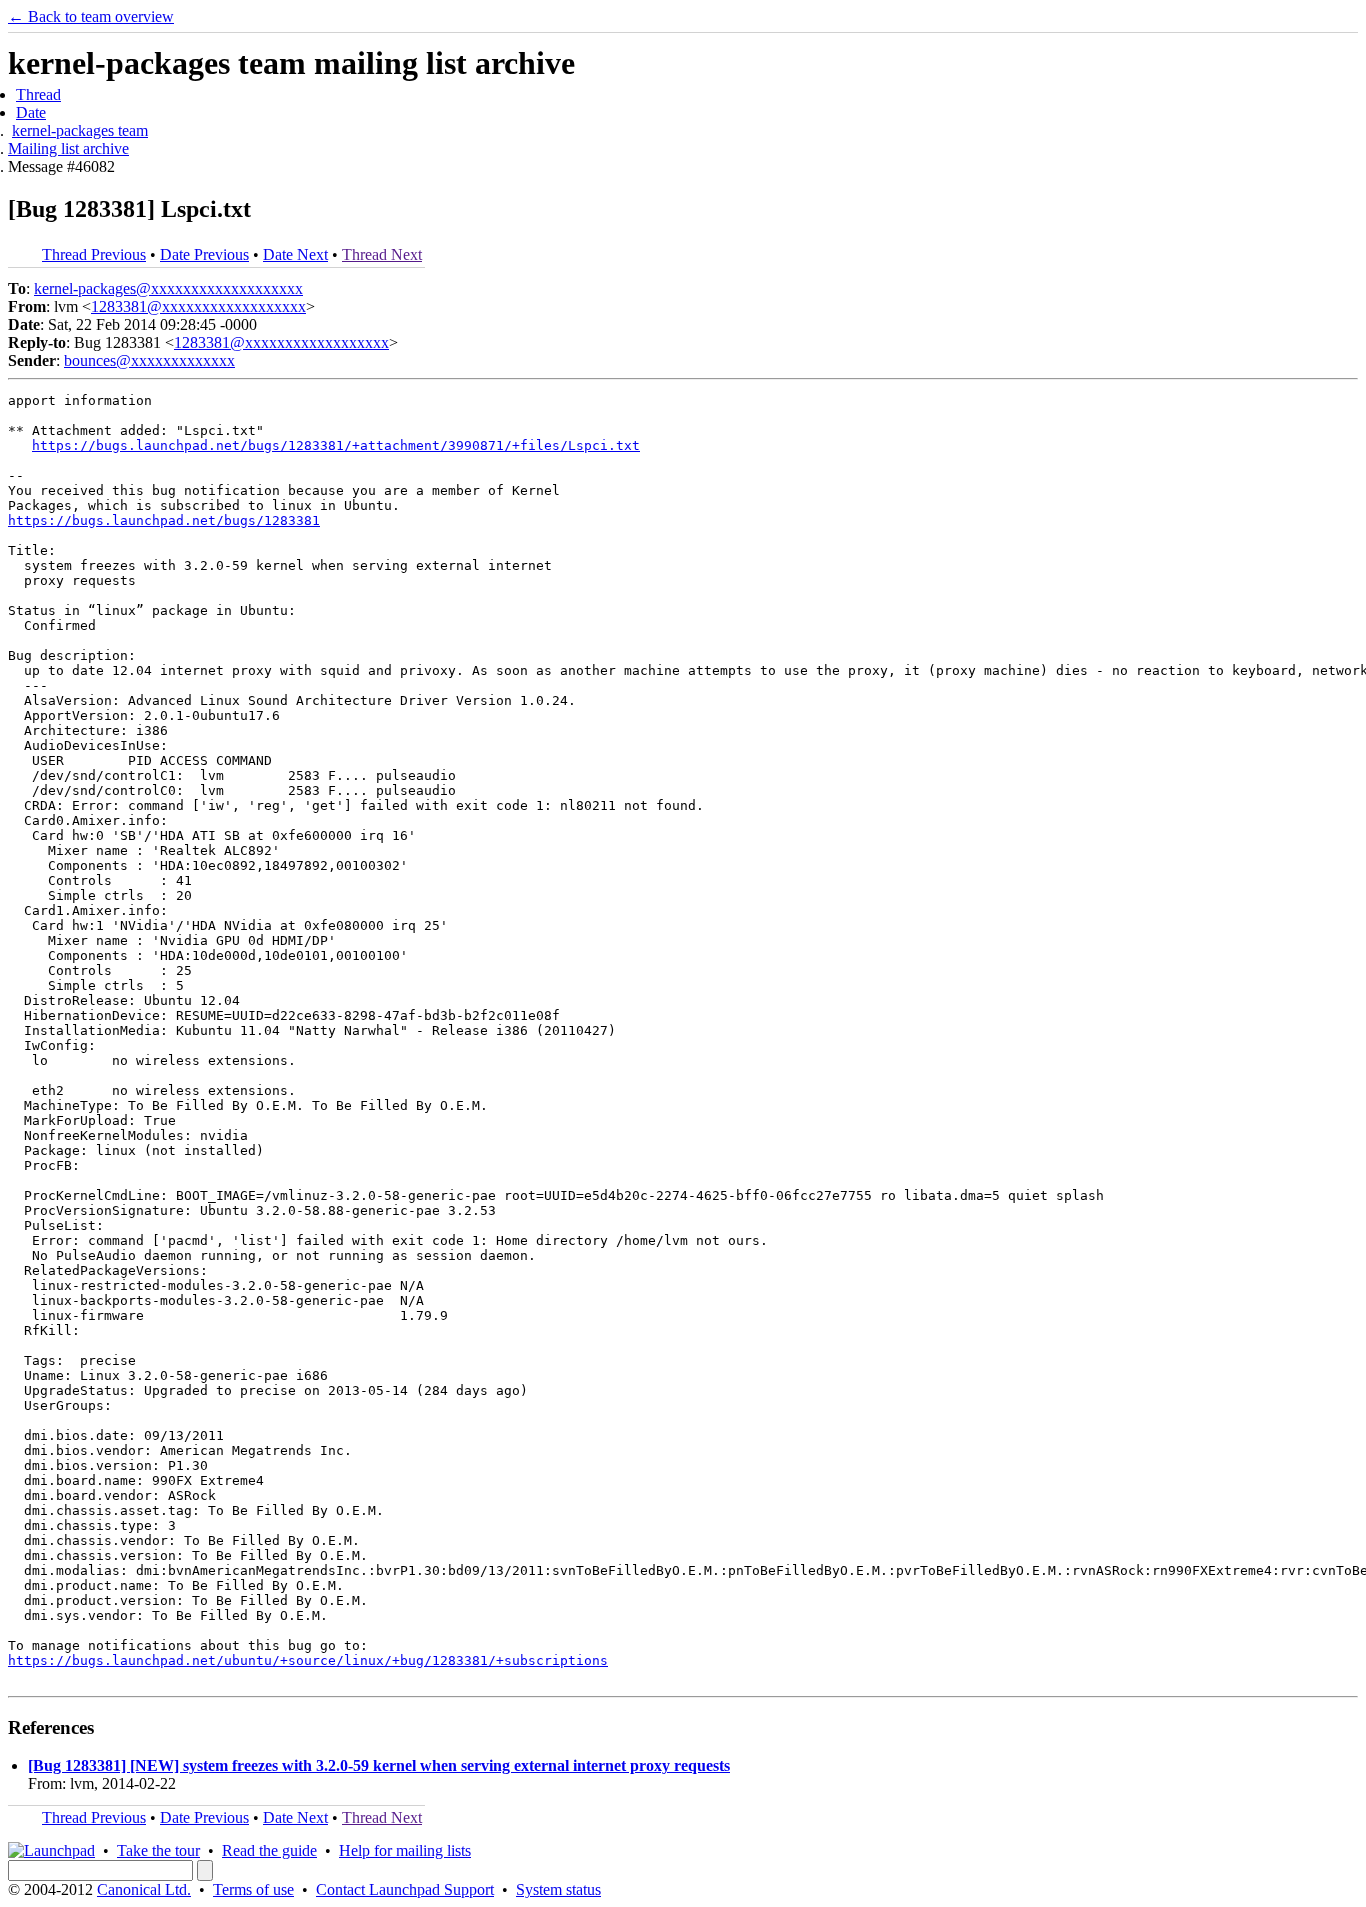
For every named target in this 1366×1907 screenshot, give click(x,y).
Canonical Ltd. (144, 1889)
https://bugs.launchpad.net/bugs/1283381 (164, 520)
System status (558, 1889)
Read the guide (269, 1850)
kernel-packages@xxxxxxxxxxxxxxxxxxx (168, 288)
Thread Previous (94, 254)
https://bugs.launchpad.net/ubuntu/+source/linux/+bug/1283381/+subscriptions (308, 1660)
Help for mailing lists (405, 1850)
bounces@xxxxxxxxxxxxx (149, 360)
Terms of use (253, 1889)
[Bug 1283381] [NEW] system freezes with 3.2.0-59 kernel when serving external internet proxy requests (379, 1765)
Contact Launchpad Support (405, 1889)
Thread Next (382, 254)
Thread (38, 94)
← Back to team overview (91, 16)
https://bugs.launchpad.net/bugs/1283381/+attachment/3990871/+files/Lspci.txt (336, 445)
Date (31, 112)
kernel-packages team (80, 130)
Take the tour (158, 1850)
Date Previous (204, 254)
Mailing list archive (68, 148)
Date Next (295, 254)
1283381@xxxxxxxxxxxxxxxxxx (198, 306)
